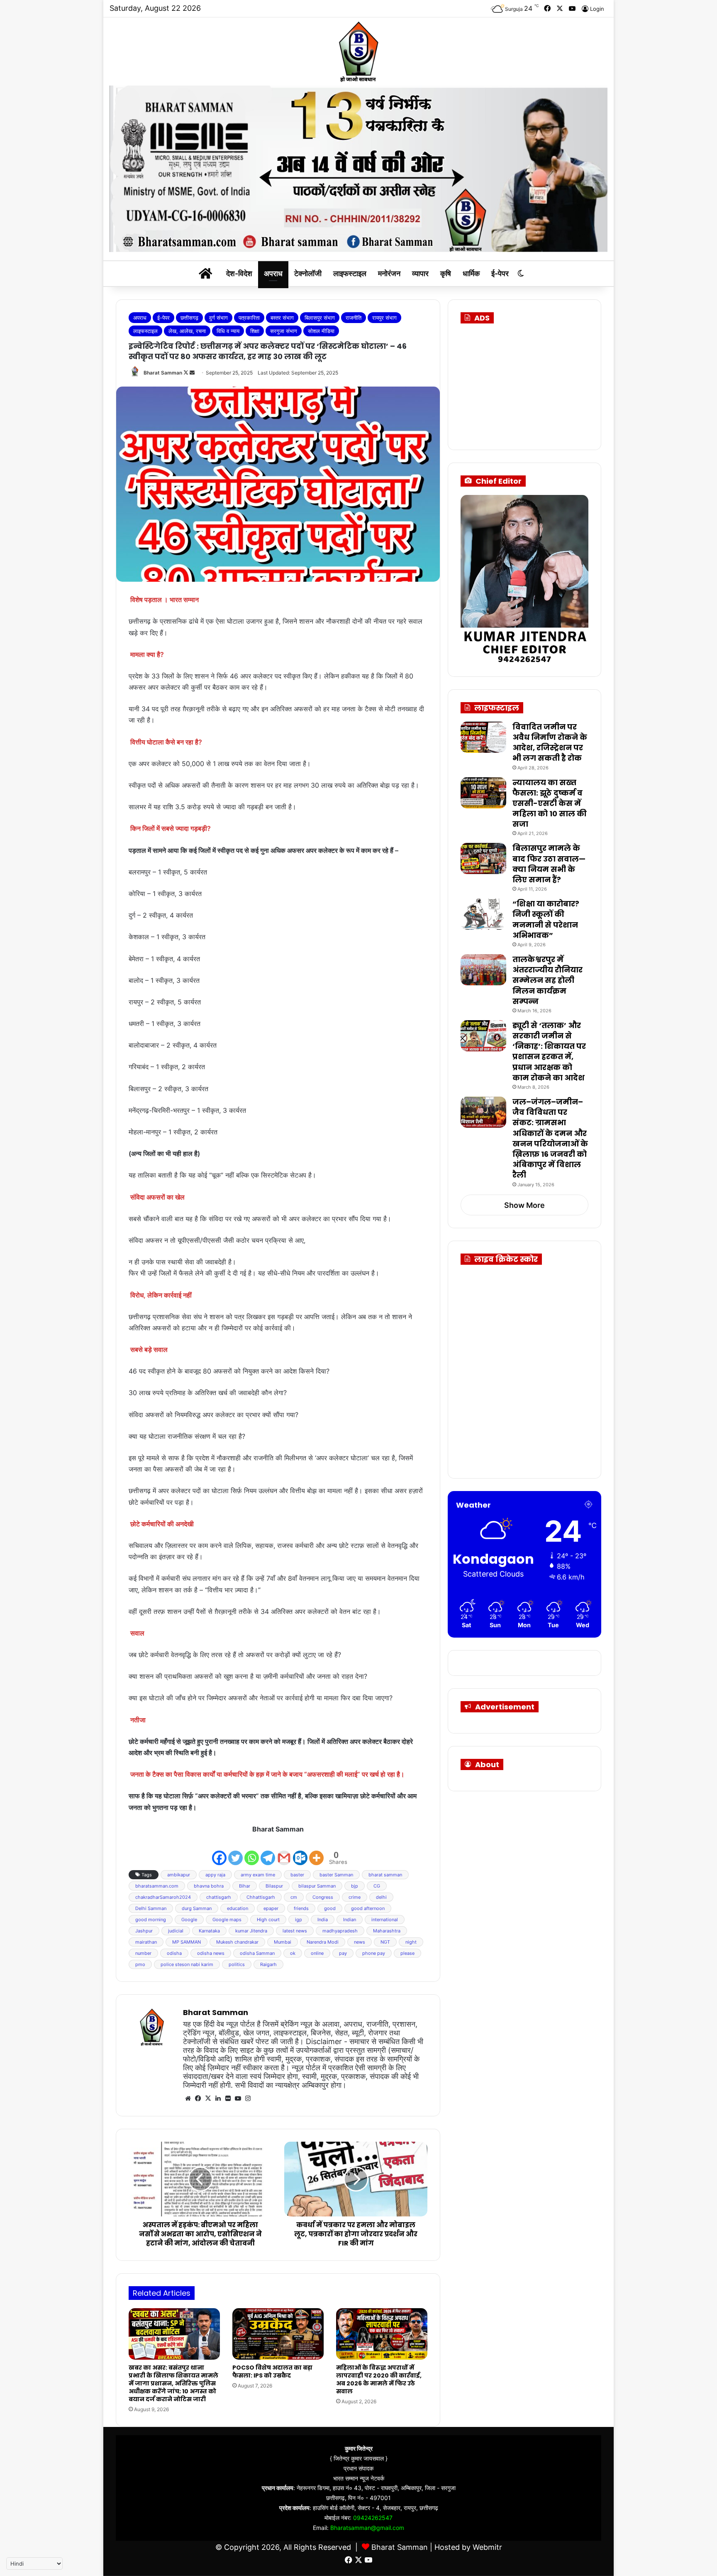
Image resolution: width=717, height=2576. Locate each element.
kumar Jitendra (251, 1931)
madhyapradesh (340, 1931)
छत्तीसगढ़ (189, 318)
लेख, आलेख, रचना (187, 331)
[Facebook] (219, 1851)
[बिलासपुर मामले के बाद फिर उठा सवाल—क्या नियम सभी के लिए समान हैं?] (483, 858)
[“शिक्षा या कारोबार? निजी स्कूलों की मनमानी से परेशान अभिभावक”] (483, 914)
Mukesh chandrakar (237, 1942)
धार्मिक (471, 273)
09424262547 (373, 2518)
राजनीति (354, 318)
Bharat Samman (163, 373)
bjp (355, 1886)
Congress (323, 1897)
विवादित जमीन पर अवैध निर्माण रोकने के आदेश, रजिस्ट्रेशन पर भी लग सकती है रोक (550, 743)
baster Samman (336, 1875)
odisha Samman (257, 1953)
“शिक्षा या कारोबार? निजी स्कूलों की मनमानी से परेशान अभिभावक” (546, 919)
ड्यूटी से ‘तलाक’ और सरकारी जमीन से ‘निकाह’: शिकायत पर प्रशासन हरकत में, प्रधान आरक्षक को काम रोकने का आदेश (549, 1052)
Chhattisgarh (261, 1897)
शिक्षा (255, 331)
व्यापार (420, 273)
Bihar (245, 1886)
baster (297, 1875)
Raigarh (268, 1964)
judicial (176, 1931)
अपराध (273, 273)
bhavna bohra (209, 1886)
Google (189, 1920)
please (407, 1953)
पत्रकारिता (249, 318)
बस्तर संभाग (282, 318)
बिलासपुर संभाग (320, 318)
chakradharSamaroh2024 (163, 1897)
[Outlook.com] (300, 1851)
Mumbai (283, 1942)
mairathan (146, 1942)
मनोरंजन (389, 273)
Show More (524, 1205)
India (323, 1920)
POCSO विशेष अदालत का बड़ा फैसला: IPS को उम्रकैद (272, 2372)
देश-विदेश (239, 273)
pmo (140, 1964)
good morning (151, 1920)
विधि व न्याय (228, 331)
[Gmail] (284, 1851)
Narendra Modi (323, 1942)
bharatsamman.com (157, 1886)
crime (355, 1897)
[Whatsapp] (252, 1851)
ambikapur (179, 1875)
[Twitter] (235, 1851)
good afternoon (368, 1908)
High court (268, 1920)
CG (377, 1886)
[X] (208, 2099)
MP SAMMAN (187, 1942)
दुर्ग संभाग (218, 318)
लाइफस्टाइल (350, 273)
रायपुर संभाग (384, 318)
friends (301, 1908)
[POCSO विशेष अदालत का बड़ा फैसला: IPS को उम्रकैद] (278, 2334)
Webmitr (487, 2547)
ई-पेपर (500, 273)
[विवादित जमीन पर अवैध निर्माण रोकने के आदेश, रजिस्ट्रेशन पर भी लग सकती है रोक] (483, 737)
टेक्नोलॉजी (308, 273)
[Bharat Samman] (358, 51)
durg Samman (197, 1908)
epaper (271, 1908)
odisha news (211, 1953)
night (411, 1942)
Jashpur (144, 1931)
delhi (381, 1897)
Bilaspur (274, 1886)
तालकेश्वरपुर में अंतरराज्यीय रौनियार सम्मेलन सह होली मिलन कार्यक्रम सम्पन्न (548, 980)
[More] (316, 1851)
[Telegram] (268, 1851)
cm (294, 1897)
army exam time (258, 1875)
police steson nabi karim (187, 1964)
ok (293, 1953)
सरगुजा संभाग (284, 331)
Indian (350, 1920)
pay (343, 1953)
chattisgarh (219, 1897)
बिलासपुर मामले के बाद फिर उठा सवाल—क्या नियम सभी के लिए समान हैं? (549, 864)
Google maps (227, 1920)
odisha (174, 1953)
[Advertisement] (533, 384)
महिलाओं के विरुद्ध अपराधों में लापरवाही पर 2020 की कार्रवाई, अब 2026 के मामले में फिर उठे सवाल (379, 2379)
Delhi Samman (151, 1908)
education (238, 1908)
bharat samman (385, 1875)
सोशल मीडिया (321, 331)
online (317, 1953)
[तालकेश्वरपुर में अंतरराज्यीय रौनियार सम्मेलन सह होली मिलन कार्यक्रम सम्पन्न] (483, 970)
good (330, 1908)
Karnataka (209, 1931)
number (143, 1953)
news (360, 1942)
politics (237, 1964)
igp (299, 1920)
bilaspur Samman (317, 1886)
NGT (385, 1942)
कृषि (446, 273)
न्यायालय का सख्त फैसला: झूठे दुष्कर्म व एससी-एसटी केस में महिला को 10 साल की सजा (550, 803)
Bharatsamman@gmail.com (367, 2528)
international (385, 1920)
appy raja (215, 1875)
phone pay (374, 1953)
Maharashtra (387, 1931)
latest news (295, 1931)
